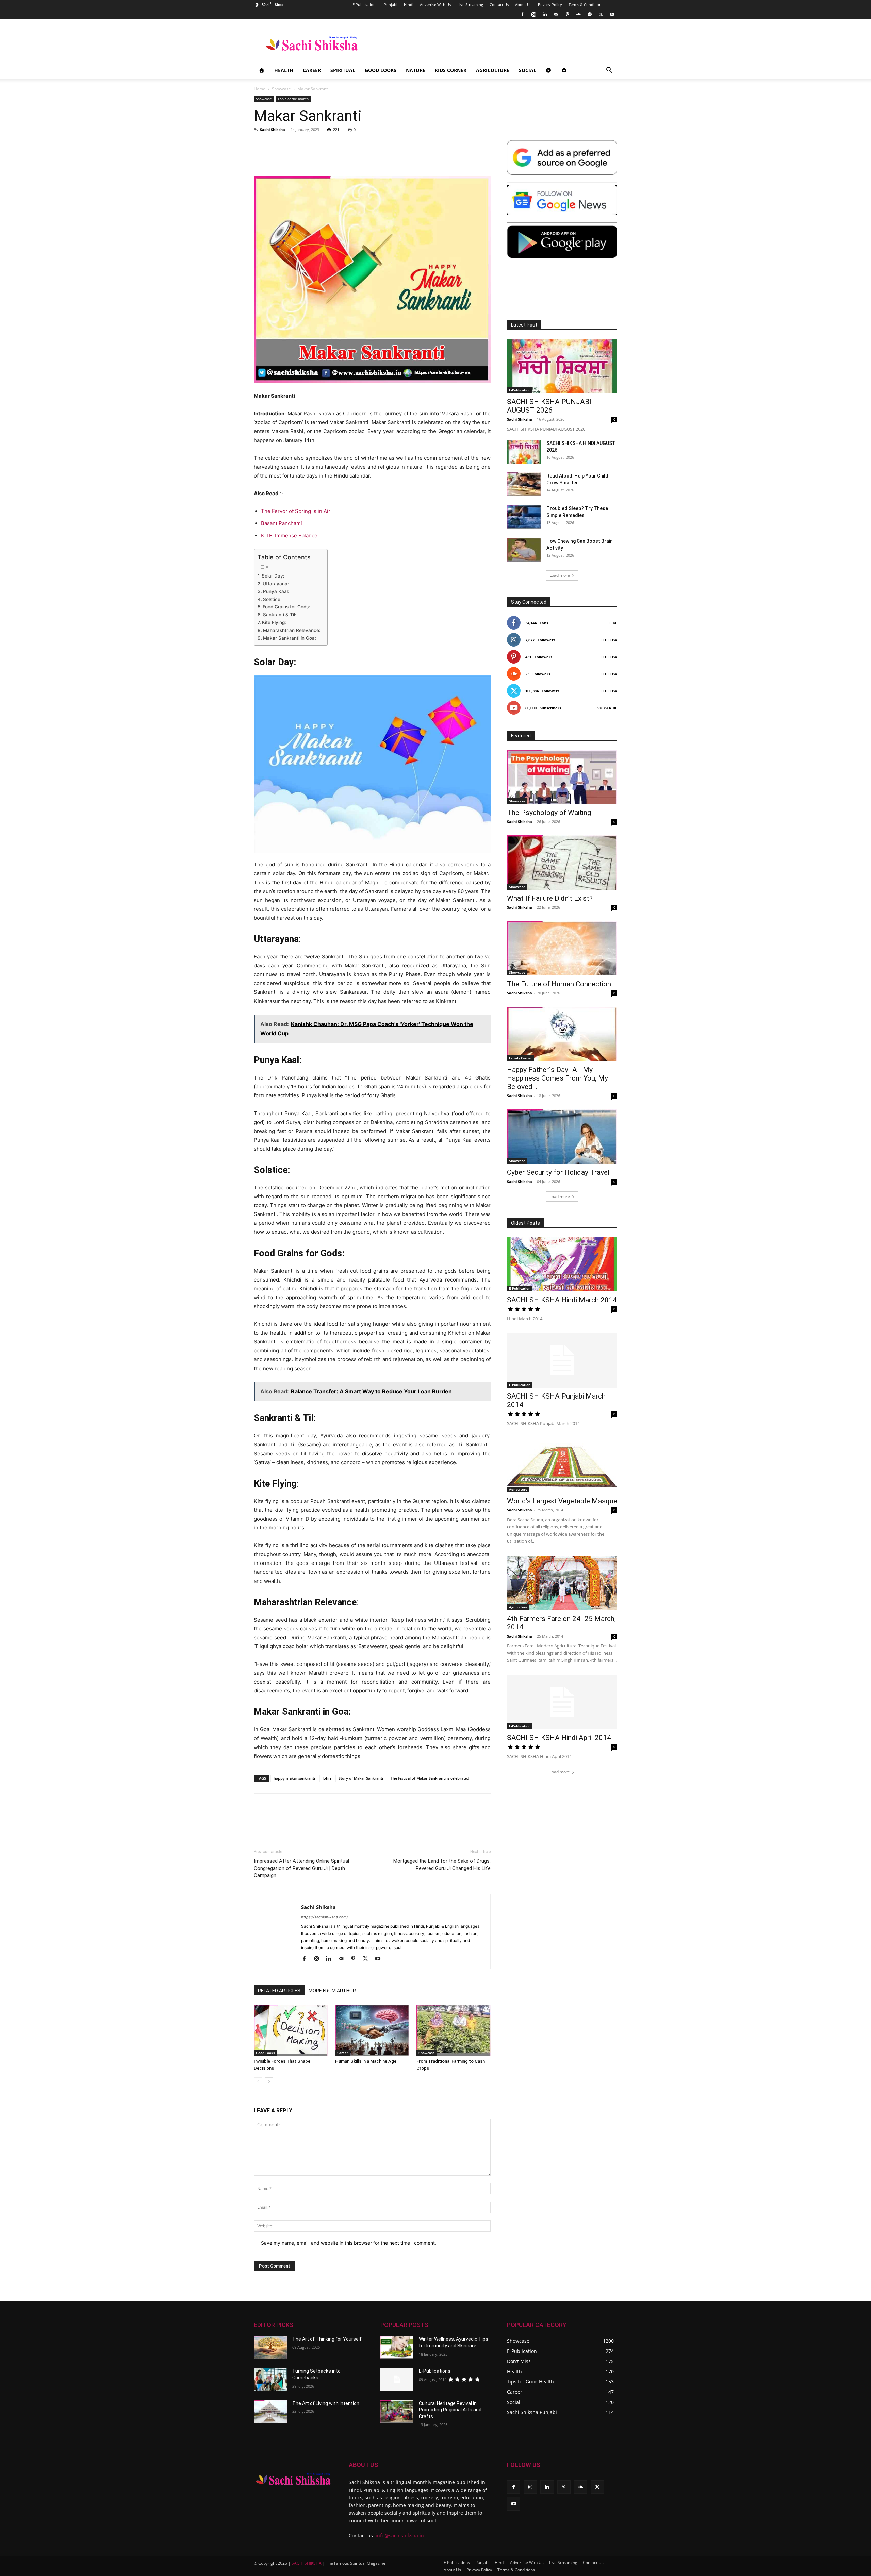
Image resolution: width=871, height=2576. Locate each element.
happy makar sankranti (294, 1778)
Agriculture (493, 70)
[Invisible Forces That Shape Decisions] (291, 2030)
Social (528, 70)
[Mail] (556, 14)
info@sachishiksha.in (400, 2535)
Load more (560, 575)
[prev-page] (258, 2082)
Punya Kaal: (276, 591)
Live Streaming (470, 5)
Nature (416, 70)
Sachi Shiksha (273, 129)
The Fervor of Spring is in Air (296, 511)
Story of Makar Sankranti (361, 1778)
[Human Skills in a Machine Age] (372, 2030)
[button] (609, 71)
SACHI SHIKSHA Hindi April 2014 (559, 1738)
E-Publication (520, 390)
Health (284, 70)
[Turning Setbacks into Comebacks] (270, 2379)
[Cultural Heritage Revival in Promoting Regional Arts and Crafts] (397, 2412)
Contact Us (499, 5)
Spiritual (343, 70)
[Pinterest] (567, 14)
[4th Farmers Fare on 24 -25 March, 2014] (562, 1583)
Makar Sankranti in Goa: (290, 638)
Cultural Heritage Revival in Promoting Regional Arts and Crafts (450, 2410)
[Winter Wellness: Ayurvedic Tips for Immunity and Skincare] (397, 2347)
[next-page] (269, 2082)
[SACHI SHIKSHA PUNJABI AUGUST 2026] (562, 366)
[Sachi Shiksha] (293, 2479)
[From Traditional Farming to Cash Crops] (454, 2030)
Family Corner (520, 1058)
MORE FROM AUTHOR (332, 1991)
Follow (609, 640)
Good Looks (381, 70)
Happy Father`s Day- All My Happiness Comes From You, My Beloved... (557, 1078)
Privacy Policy (550, 5)
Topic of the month (293, 99)
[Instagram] (533, 14)
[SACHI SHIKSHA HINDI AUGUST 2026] (524, 452)
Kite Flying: (274, 622)
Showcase (281, 89)
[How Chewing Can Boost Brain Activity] (524, 550)
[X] (601, 14)
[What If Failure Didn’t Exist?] (562, 863)
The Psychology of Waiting (549, 813)
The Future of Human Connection (559, 984)
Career (312, 70)
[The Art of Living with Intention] (270, 2412)
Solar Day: (273, 576)
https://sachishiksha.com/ (325, 1917)
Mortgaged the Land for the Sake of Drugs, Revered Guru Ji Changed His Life (442, 1865)
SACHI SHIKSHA (306, 2563)
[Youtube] (612, 14)
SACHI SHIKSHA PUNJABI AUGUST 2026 (549, 406)
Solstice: (272, 599)
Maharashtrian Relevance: (292, 630)
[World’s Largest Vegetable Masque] (562, 1465)
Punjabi (391, 5)
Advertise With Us (435, 5)
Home (260, 89)
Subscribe (607, 708)
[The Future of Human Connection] (562, 948)
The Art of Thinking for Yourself (327, 2339)
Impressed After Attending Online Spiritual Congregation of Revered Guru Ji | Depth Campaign (301, 1868)
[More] (608, 1820)
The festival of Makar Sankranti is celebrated (430, 1778)
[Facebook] (522, 14)
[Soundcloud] (578, 14)
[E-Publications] (397, 2379)
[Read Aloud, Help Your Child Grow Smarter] (524, 484)
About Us (523, 5)
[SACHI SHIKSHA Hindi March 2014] (562, 1264)
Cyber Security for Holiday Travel (558, 1172)
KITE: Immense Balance (289, 536)
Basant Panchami (282, 523)
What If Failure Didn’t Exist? (550, 898)
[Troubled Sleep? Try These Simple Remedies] (524, 517)
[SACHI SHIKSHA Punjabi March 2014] (562, 1360)
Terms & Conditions (586, 5)
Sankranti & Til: (280, 615)
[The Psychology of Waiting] (562, 777)
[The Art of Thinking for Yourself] (270, 2347)
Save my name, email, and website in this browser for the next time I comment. (349, 2243)
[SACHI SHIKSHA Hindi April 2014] (562, 1702)
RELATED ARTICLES (279, 1991)
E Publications (365, 5)
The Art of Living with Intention (326, 2403)
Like (613, 623)
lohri (327, 1778)
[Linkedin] (545, 14)
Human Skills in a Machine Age (366, 2061)
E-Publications (435, 2371)
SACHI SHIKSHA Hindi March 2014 (562, 1300)
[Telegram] (590, 14)
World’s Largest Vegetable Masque (562, 1501)
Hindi (409, 5)
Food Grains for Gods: (286, 607)
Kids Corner (451, 70)
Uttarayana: (276, 584)
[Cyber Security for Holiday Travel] (562, 1137)
